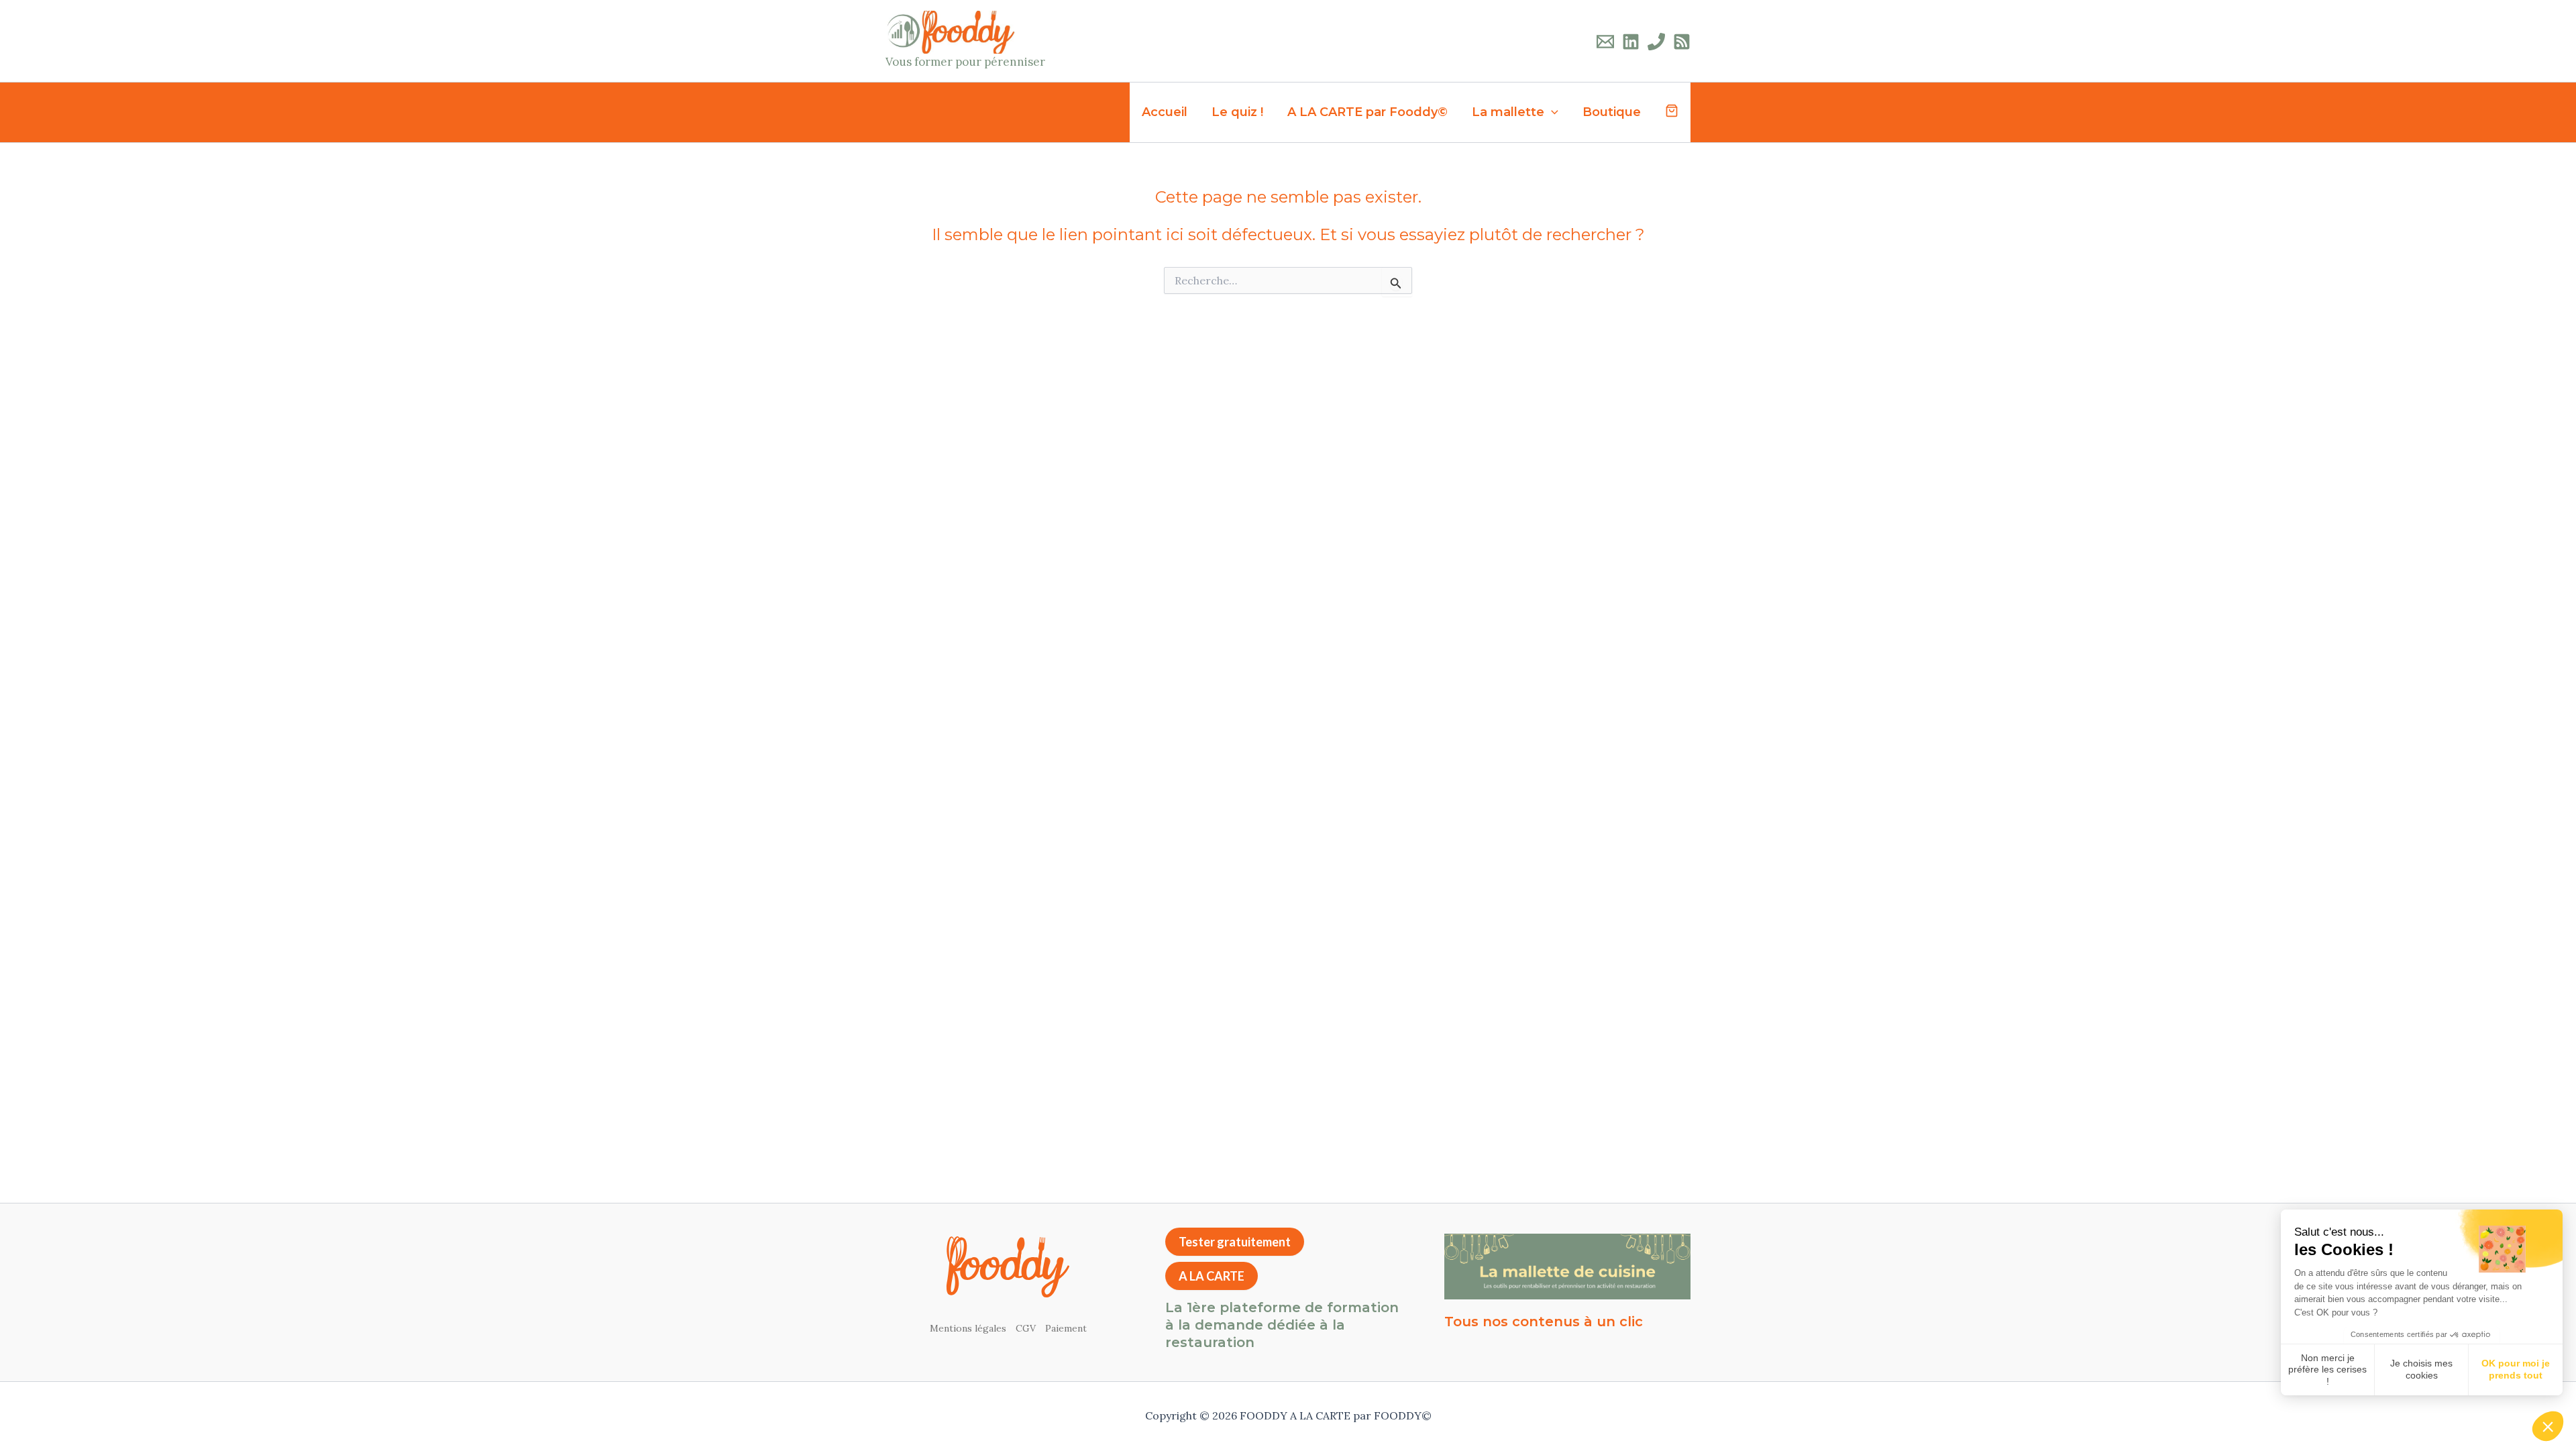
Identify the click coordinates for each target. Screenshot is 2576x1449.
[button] (2548, 1426)
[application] (1551, 112)
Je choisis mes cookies (2421, 1369)
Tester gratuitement (1235, 1242)
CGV (1026, 1328)
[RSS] (1682, 42)
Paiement (1066, 1328)
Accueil (1165, 112)
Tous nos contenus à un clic (1544, 1322)
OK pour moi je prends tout (2516, 1369)
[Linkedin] (1631, 42)
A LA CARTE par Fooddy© (1367, 112)
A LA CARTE (1212, 1276)
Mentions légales (968, 1328)
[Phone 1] (1656, 42)
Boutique (1612, 112)
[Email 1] (1605, 42)
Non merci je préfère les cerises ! (2327, 1370)
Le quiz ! (1237, 112)
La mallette (1508, 112)
